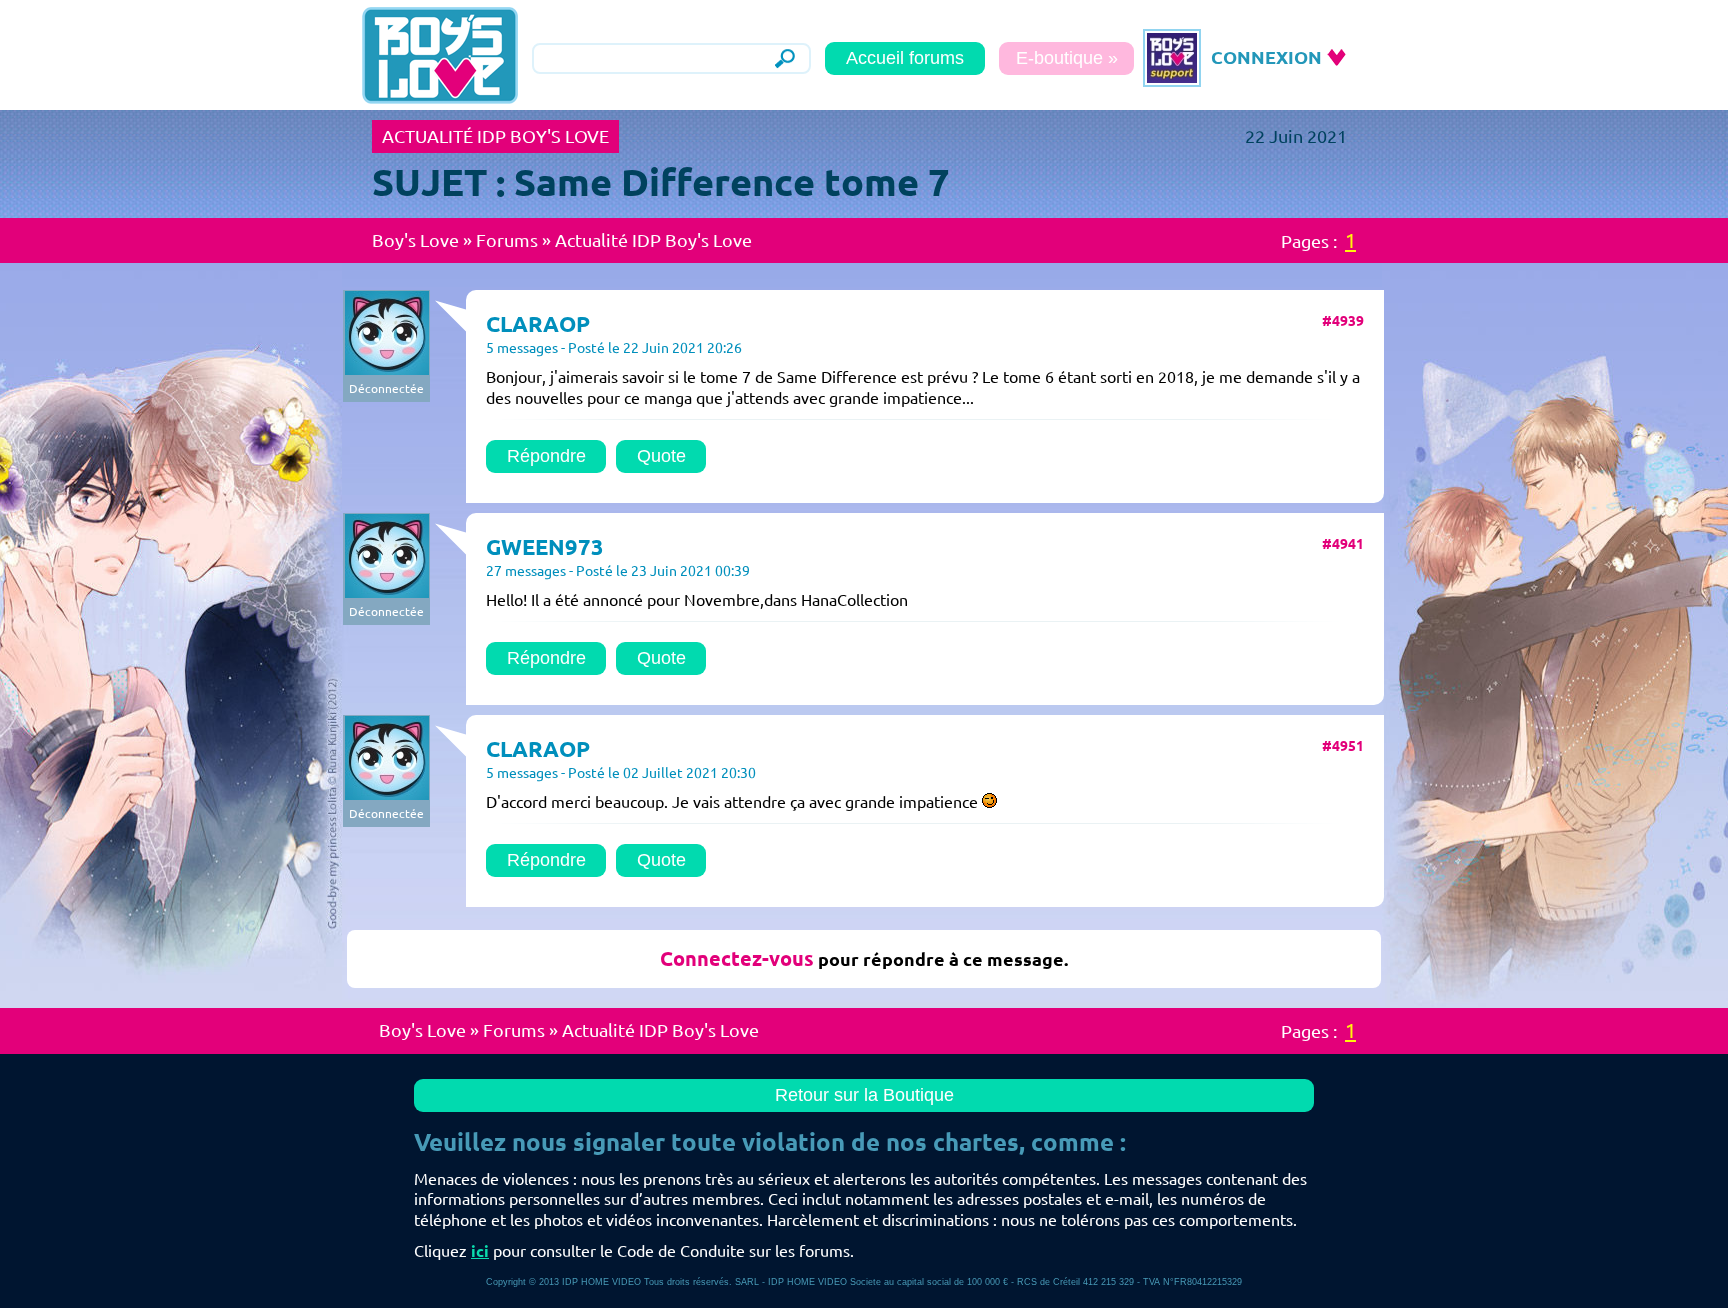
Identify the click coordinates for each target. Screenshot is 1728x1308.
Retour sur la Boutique (864, 1095)
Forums (507, 240)
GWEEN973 (545, 546)
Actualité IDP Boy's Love (653, 240)
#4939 (1343, 321)
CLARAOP (538, 323)
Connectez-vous (737, 958)
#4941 (1343, 544)
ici (480, 1251)
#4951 (1343, 746)
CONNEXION (1266, 57)
